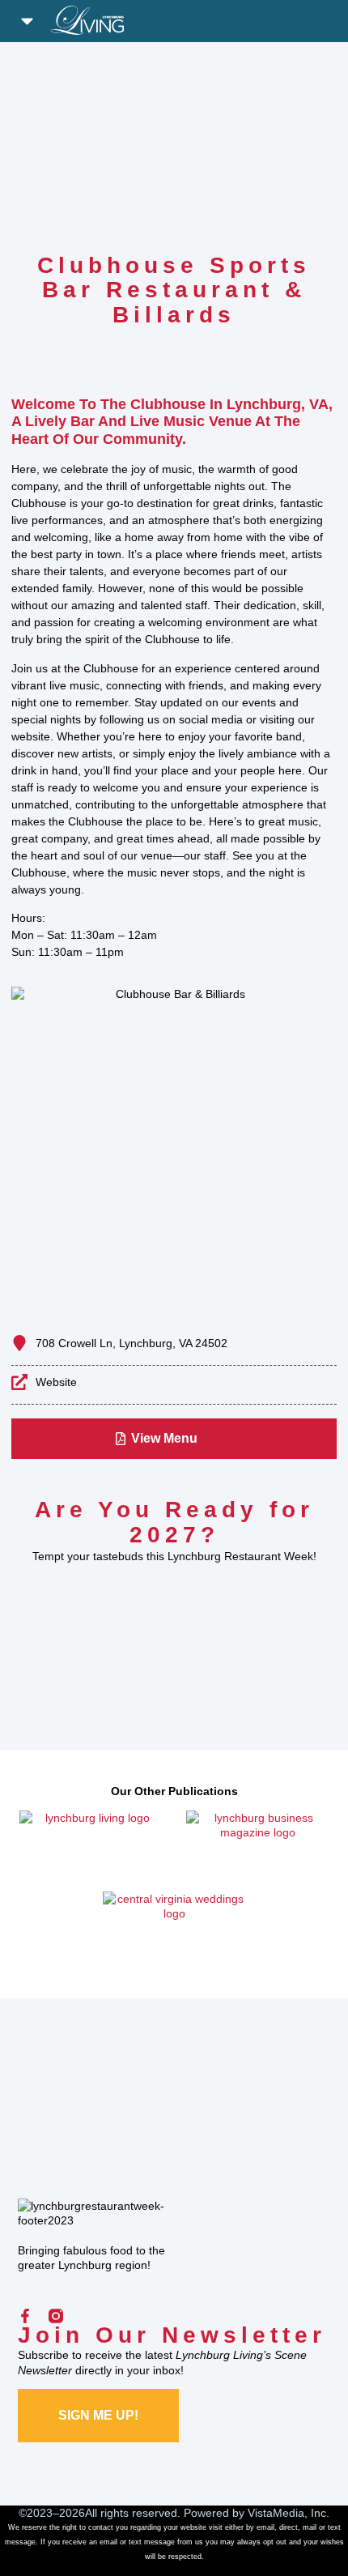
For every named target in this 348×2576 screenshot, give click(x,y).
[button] (28, 21)
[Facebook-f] (25, 2316)
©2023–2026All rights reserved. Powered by (133, 2513)
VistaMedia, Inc (287, 2513)
